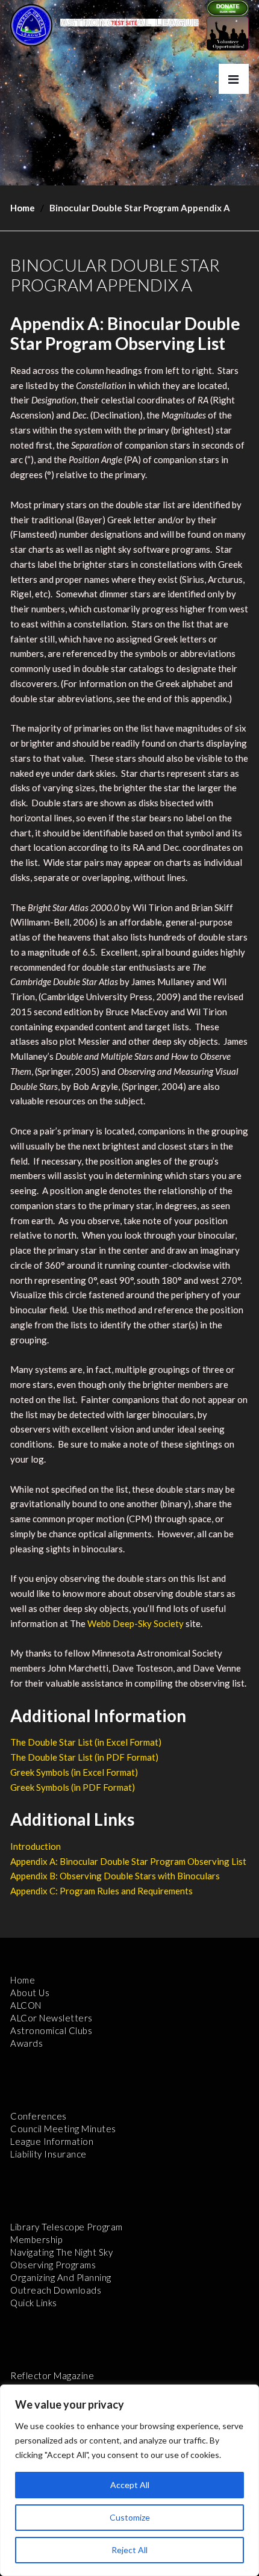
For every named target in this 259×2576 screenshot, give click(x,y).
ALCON (26, 2005)
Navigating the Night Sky (61, 2252)
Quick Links (34, 2303)
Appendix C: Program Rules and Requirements (101, 1891)
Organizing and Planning (61, 2277)
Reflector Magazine (52, 2375)
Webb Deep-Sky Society (136, 1623)
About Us (30, 1993)
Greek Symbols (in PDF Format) (73, 1787)
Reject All (129, 2550)
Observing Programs (53, 2265)
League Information (52, 2141)
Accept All (130, 2485)
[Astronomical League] (31, 25)
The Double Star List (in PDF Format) (84, 1757)
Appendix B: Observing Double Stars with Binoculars (115, 1876)
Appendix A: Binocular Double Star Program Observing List (128, 1861)
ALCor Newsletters (51, 2018)
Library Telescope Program (67, 2227)
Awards (27, 2043)
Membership (36, 2239)
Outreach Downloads (56, 2290)
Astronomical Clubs (51, 2030)
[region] (129, 2480)
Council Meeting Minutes (63, 2129)
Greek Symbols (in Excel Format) (74, 1772)
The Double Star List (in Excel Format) (86, 1742)
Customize (130, 2517)
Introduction (36, 1846)
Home (23, 208)
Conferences (39, 2116)
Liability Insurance (48, 2154)
